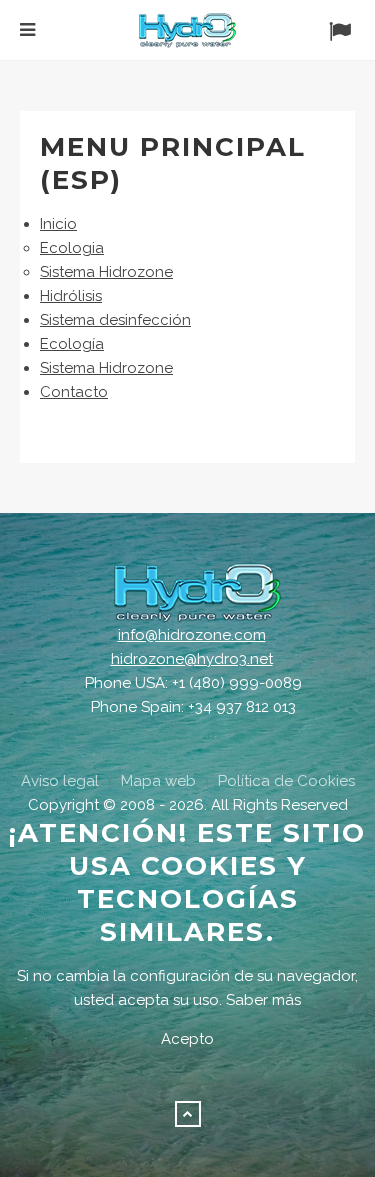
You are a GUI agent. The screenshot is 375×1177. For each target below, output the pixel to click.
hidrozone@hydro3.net (192, 659)
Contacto (74, 392)
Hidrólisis (71, 296)
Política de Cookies (286, 781)
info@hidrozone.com (192, 635)
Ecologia (72, 248)
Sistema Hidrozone (106, 272)
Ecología (72, 344)
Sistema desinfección (115, 320)
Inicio (58, 224)
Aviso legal (60, 781)
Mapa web (158, 781)
